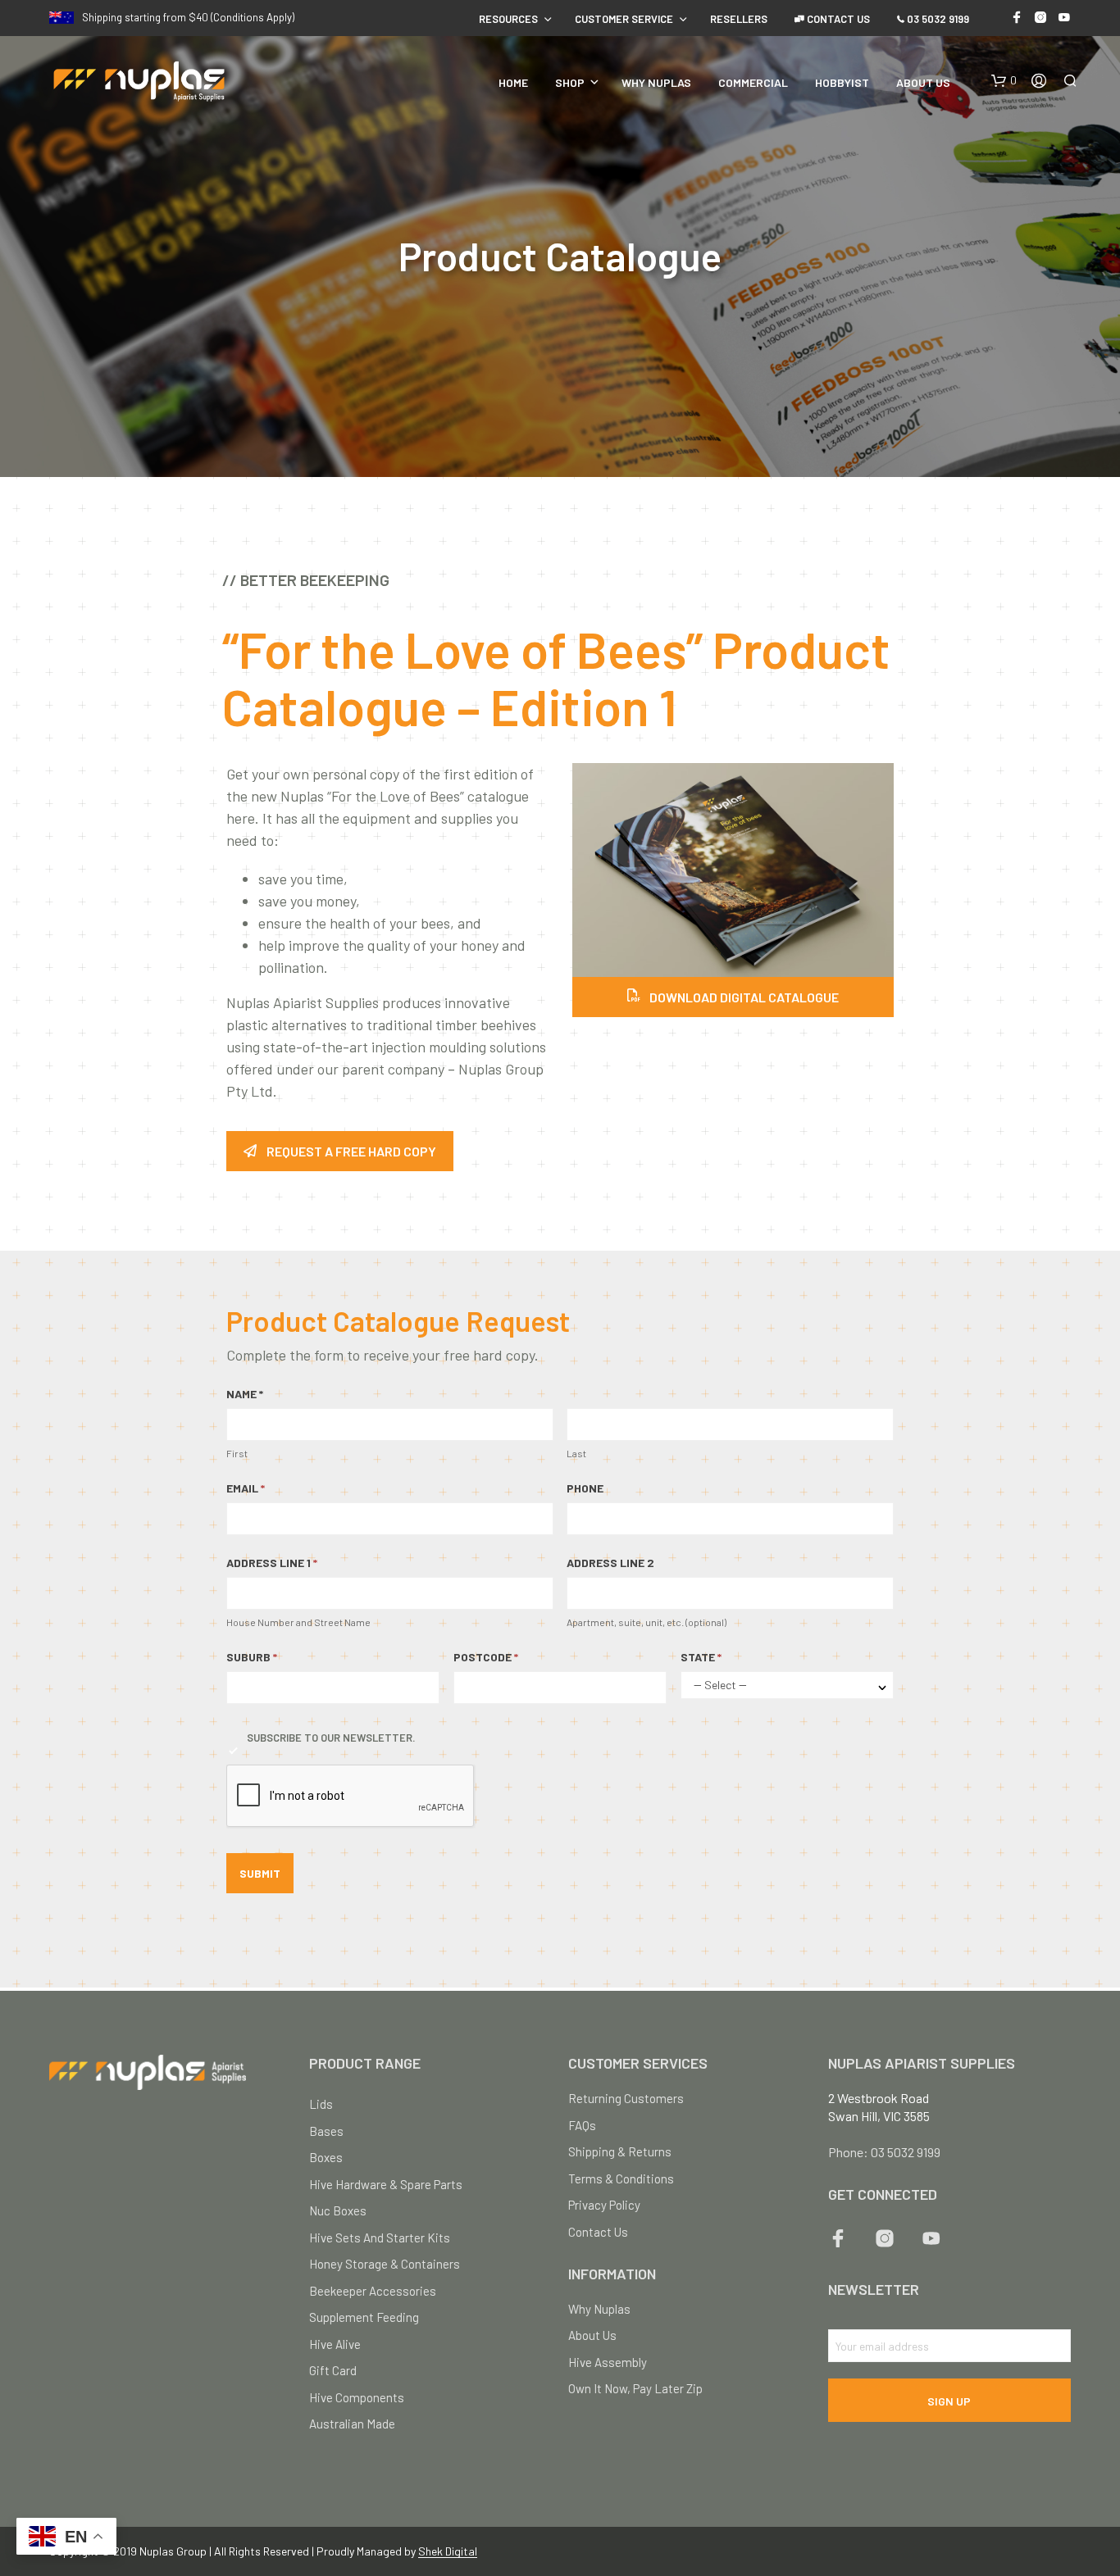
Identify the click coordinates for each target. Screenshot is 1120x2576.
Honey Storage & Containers (385, 2264)
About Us (923, 82)
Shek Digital (448, 2551)
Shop (570, 82)
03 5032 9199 (937, 19)
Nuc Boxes (338, 2210)
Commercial (753, 82)
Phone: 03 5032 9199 (884, 2152)
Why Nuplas (656, 82)
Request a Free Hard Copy (351, 1151)
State (701, 1657)
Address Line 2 (610, 1563)
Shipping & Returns (620, 2151)
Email (246, 1488)
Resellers (739, 19)
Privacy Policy (604, 2205)
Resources (508, 19)
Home (513, 82)
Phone (585, 1488)
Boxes (326, 2157)
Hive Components (357, 2397)
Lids (321, 2104)
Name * (245, 1394)
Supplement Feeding (364, 2317)
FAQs (582, 2125)
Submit (260, 1873)
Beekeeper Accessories (373, 2291)
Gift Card (333, 2370)
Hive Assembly (608, 2362)
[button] (1004, 81)
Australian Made (352, 2424)
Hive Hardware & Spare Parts (386, 2184)
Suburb (252, 1657)
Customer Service (624, 19)
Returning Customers (626, 2098)
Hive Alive (335, 2344)
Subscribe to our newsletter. (331, 1738)
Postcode (486, 1657)
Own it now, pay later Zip (635, 2388)
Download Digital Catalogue (743, 997)
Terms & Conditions (621, 2178)
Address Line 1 (272, 1563)
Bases (326, 2131)
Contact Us (837, 19)
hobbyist (842, 82)
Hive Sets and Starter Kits (380, 2238)
